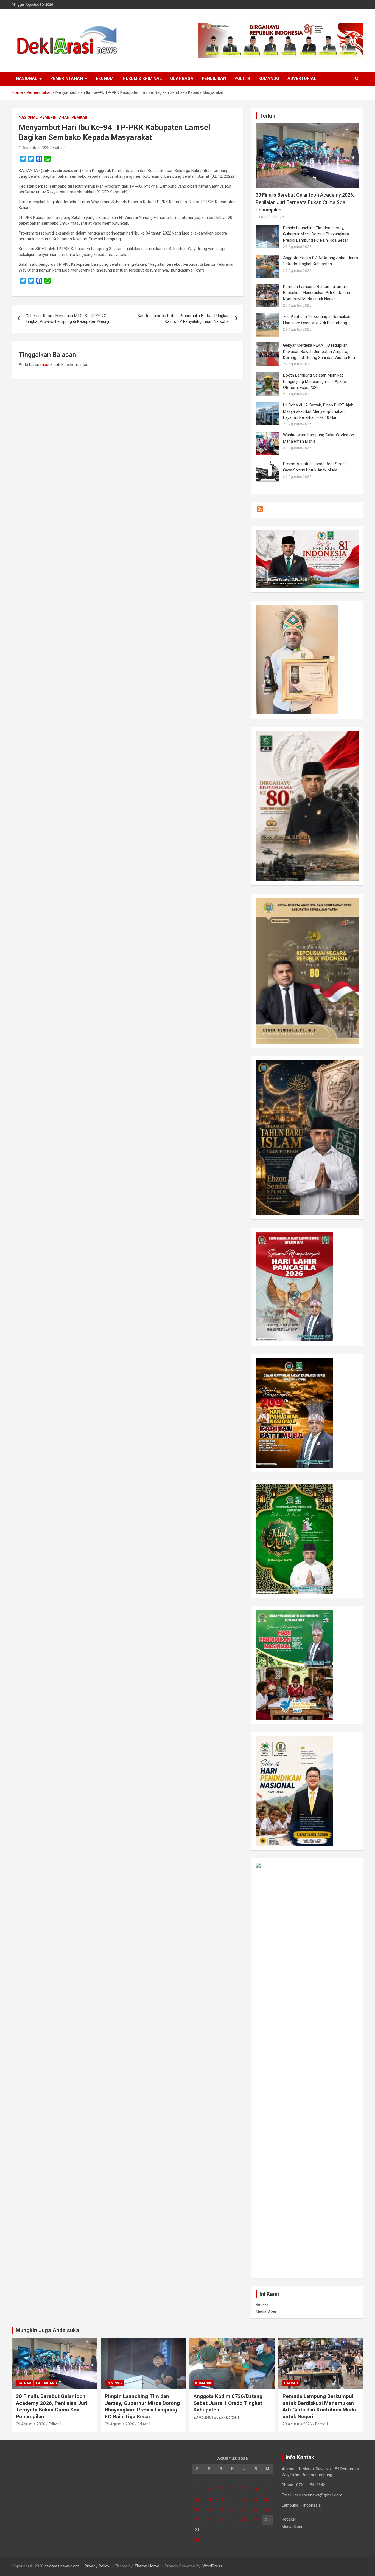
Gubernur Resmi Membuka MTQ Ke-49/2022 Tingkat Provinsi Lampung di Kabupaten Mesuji (67, 319)
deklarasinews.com (62, 2566)
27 (233, 2519)
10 (197, 2499)
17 (197, 2509)
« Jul (196, 2540)
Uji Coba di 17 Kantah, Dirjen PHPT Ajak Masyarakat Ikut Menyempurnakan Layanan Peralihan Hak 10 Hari (318, 411)
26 (221, 2519)
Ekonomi (105, 78)
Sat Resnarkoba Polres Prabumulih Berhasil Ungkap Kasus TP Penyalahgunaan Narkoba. (184, 319)
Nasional (27, 78)
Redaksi (263, 2304)
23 (267, 2509)
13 (233, 2499)
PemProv (115, 2383)
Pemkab (79, 117)
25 (209, 2519)
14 (244, 2499)
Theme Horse (147, 2566)
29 (256, 2519)
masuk (46, 365)
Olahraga (182, 78)
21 (244, 2509)
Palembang (46, 2383)
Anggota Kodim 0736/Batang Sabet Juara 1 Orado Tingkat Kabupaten (228, 2403)
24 (197, 2519)
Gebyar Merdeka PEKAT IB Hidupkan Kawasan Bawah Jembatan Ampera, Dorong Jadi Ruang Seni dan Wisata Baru (320, 351)
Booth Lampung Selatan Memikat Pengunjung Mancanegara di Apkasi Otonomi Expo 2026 (315, 381)
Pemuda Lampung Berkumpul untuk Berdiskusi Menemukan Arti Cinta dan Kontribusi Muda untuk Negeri (317, 293)
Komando (269, 78)
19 (221, 2509)
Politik (242, 78)
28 (244, 2519)
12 (221, 2499)
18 (209, 2509)
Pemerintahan (67, 78)
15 (256, 2499)
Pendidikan (214, 78)
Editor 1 (59, 148)
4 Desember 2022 (34, 148)
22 (256, 2509)
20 (233, 2509)
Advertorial (302, 78)
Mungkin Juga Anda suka (47, 2330)
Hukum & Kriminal (142, 78)
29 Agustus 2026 (31, 2424)
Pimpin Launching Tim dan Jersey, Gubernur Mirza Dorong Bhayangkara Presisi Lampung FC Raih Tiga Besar (316, 234)
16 (267, 2499)
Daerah (24, 2383)
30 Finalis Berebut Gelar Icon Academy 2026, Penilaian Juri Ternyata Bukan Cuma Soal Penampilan (305, 202)
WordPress (212, 2566)
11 (209, 2499)
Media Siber (266, 2311)
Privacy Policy (97, 2566)
